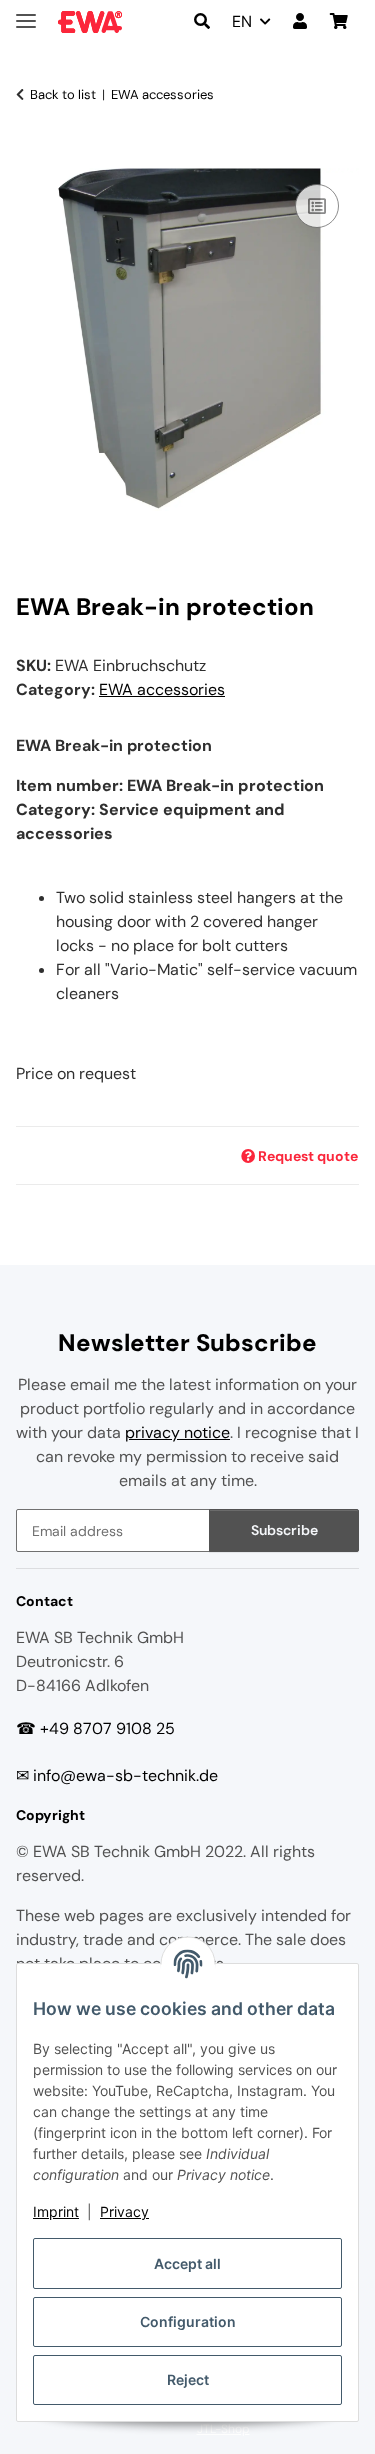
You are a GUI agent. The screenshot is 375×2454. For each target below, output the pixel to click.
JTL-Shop (223, 2429)
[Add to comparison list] (317, 206)
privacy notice (177, 1432)
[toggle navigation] (26, 12)
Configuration (188, 2321)
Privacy (124, 2211)
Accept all (187, 2263)
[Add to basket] (32, 157)
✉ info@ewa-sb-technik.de (117, 1775)
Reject (188, 2379)
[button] (202, 22)
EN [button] (242, 21)
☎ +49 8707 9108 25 (95, 1728)
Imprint (56, 2211)
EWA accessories (162, 689)
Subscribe (284, 1530)
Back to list (63, 94)
